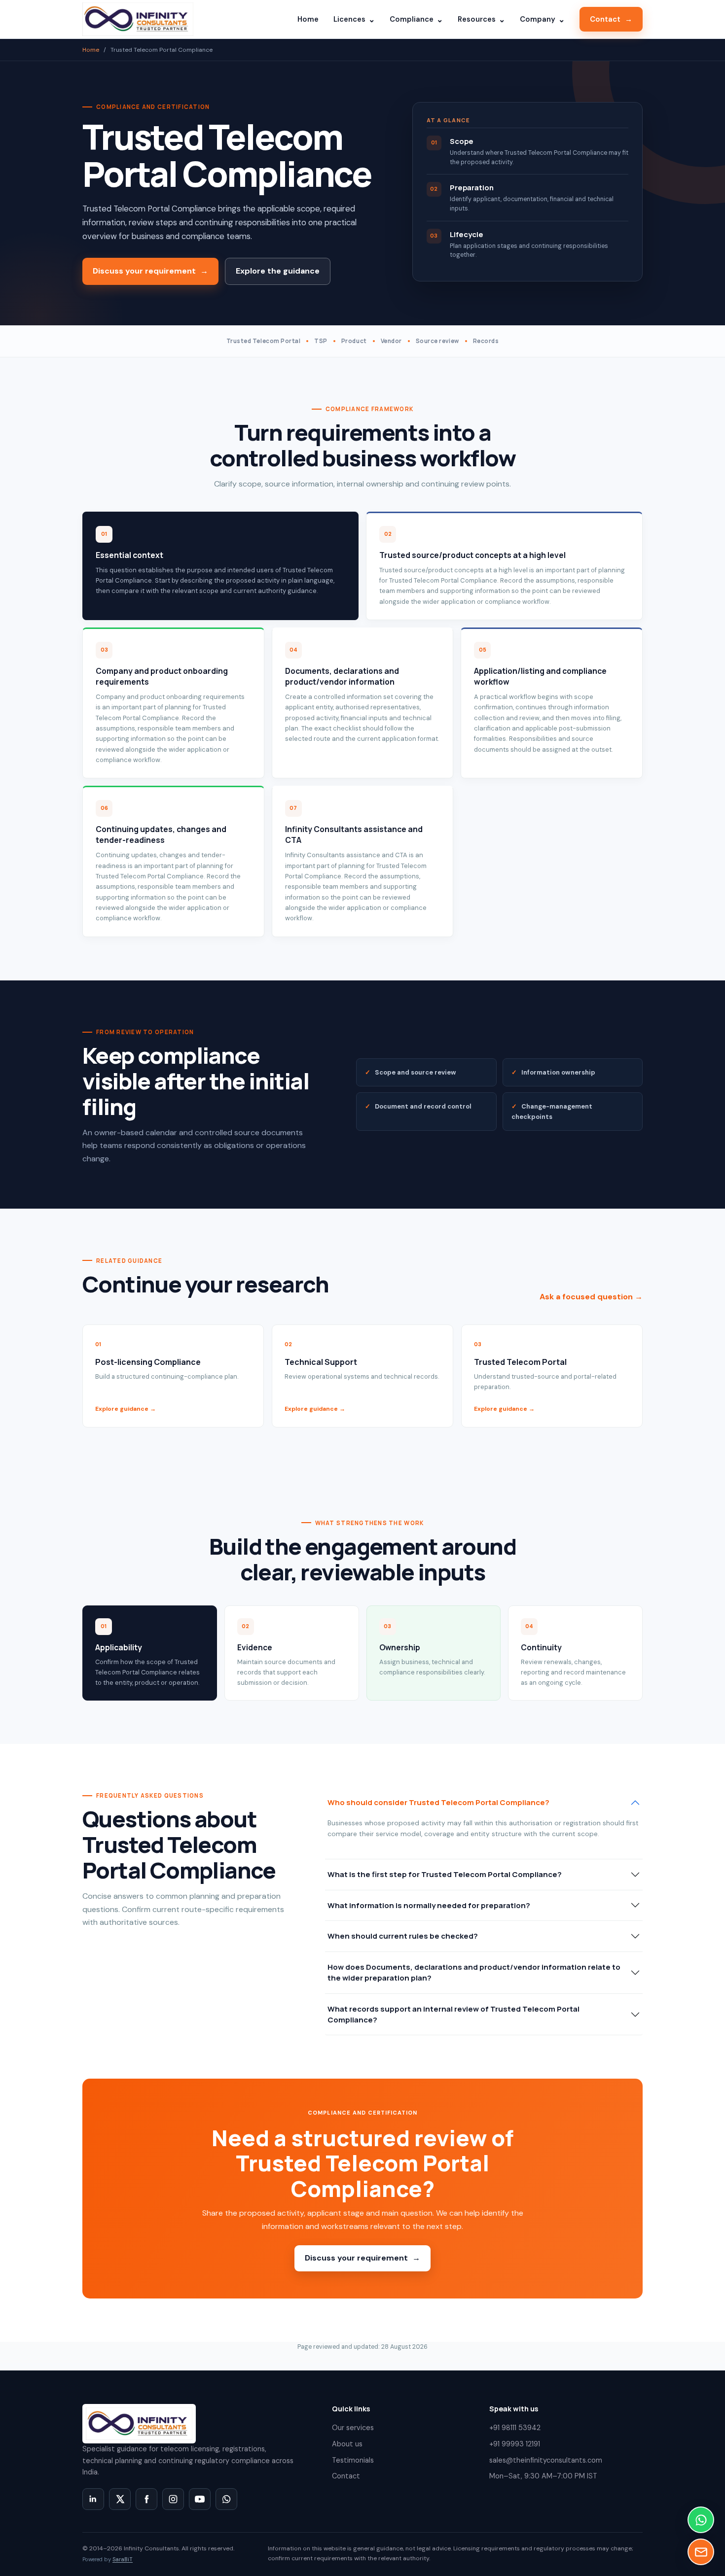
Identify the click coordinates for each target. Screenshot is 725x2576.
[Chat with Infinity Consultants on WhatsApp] (226, 2499)
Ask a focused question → (591, 1297)
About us (347, 2444)
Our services (353, 2428)
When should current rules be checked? (403, 1936)
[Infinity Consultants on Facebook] (146, 2499)
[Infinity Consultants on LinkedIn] (93, 2499)
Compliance (416, 19)
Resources (481, 19)
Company (542, 19)
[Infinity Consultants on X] (120, 2499)
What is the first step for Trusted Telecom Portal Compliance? (445, 1874)
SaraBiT (123, 2559)
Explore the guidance (278, 271)
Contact (611, 19)
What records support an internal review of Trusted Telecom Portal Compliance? (453, 2014)
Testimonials (353, 2460)
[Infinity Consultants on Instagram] (173, 2499)
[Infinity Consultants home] (138, 19)
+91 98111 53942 (515, 2428)
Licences (354, 19)
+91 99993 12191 (515, 2444)
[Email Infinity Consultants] (701, 2552)
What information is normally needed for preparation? (429, 1905)
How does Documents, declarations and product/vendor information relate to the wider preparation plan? (474, 1972)
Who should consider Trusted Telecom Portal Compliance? (438, 1802)
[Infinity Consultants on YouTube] (200, 2499)
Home (308, 19)
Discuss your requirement (150, 271)
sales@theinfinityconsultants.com (546, 2460)
